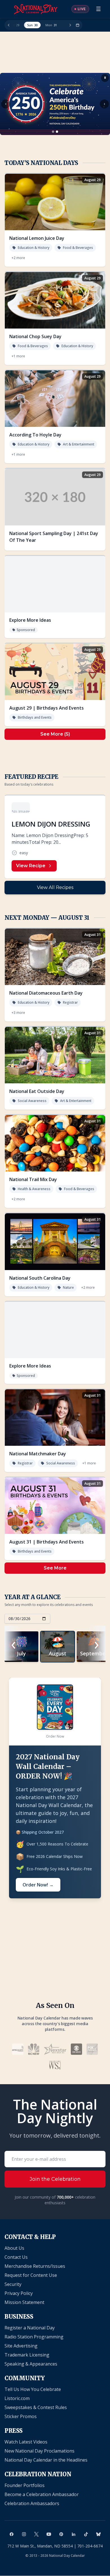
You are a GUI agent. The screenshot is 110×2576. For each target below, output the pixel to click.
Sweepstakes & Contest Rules (36, 2407)
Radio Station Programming (34, 2337)
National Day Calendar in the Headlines (46, 2460)
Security (13, 2284)
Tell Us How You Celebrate (33, 2389)
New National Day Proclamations (39, 2451)
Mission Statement (24, 2302)
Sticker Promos (21, 2416)
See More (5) (55, 734)
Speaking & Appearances (31, 2364)
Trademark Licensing (27, 2355)
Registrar (70, 1002)
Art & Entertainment (79, 444)
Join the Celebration (55, 2179)
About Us (14, 2248)
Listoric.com (17, 2398)
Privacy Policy (19, 2293)
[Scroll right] (70, 25)
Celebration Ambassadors (32, 2503)
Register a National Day (30, 2328)
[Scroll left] (9, 25)
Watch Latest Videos (26, 2442)
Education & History (34, 248)
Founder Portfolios (25, 2485)
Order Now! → (38, 1885)
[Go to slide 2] (57, 132)
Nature (68, 1287)
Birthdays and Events (35, 717)
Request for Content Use (31, 2275)
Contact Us (16, 2257)
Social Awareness (32, 1101)
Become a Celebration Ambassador (42, 2494)
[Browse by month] (78, 25)
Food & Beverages (78, 248)
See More (55, 1568)
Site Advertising (21, 2346)
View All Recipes (55, 887)
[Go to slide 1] (53, 132)
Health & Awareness (34, 1189)
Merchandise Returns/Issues (35, 2266)
